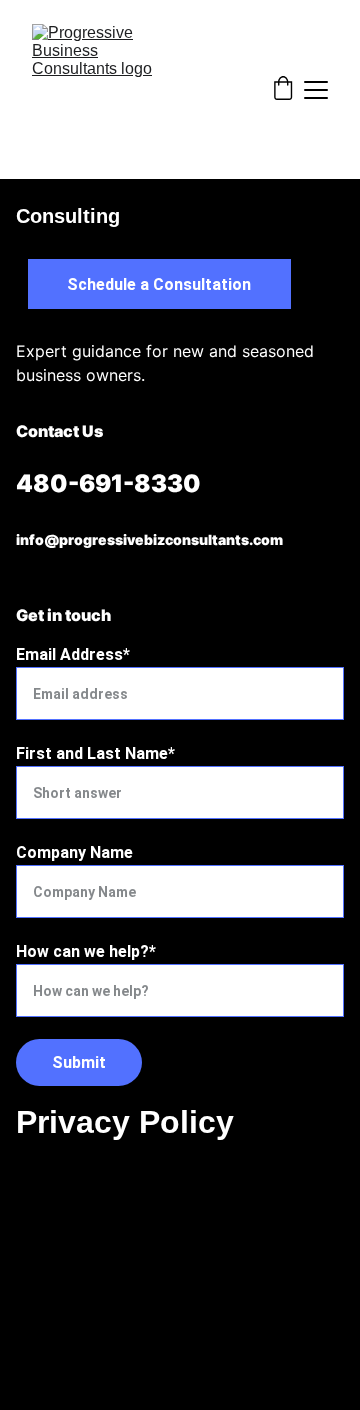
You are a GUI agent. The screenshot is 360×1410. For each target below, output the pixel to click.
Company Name (74, 852)
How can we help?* (86, 951)
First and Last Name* (95, 753)
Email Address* (73, 654)
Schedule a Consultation (159, 284)
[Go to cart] (283, 90)
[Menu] (316, 90)
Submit (79, 1062)
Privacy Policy (125, 1122)
